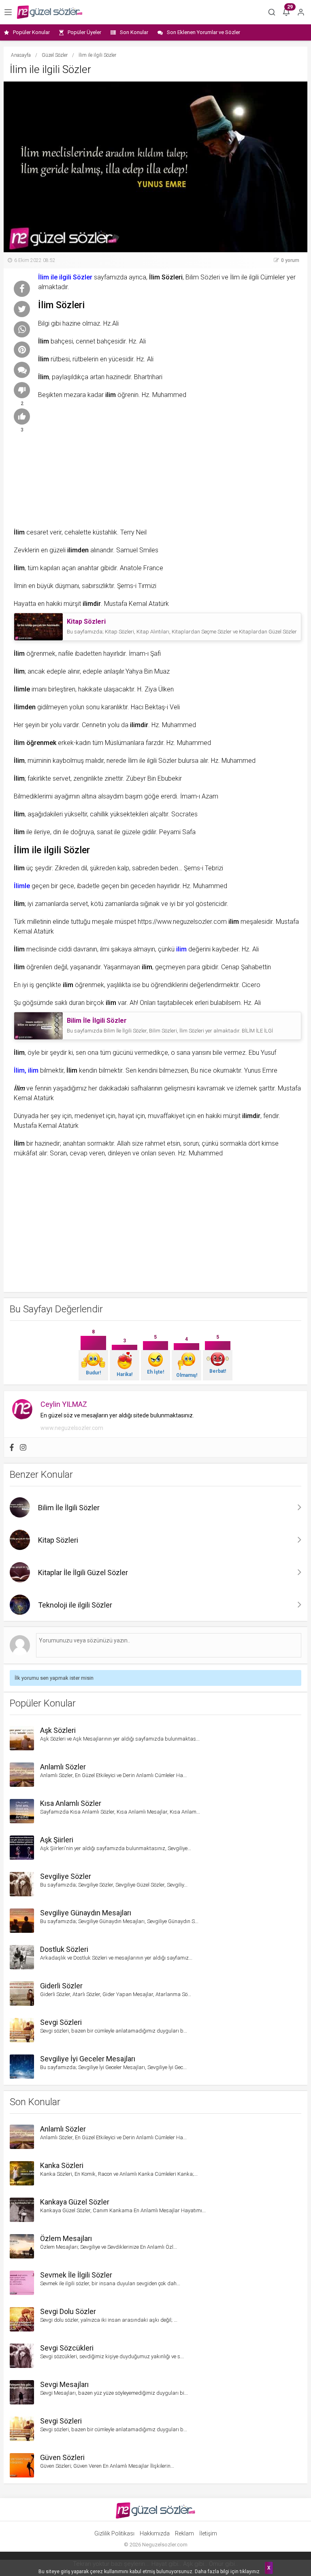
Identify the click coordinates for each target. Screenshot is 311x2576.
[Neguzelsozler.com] (50, 12)
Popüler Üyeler (84, 32)
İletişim (208, 2533)
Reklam (184, 2533)
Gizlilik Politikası (114, 2533)
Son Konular (134, 32)
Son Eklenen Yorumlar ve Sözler (203, 32)
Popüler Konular (31, 32)
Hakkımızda (155, 2533)
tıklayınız (250, 2572)
